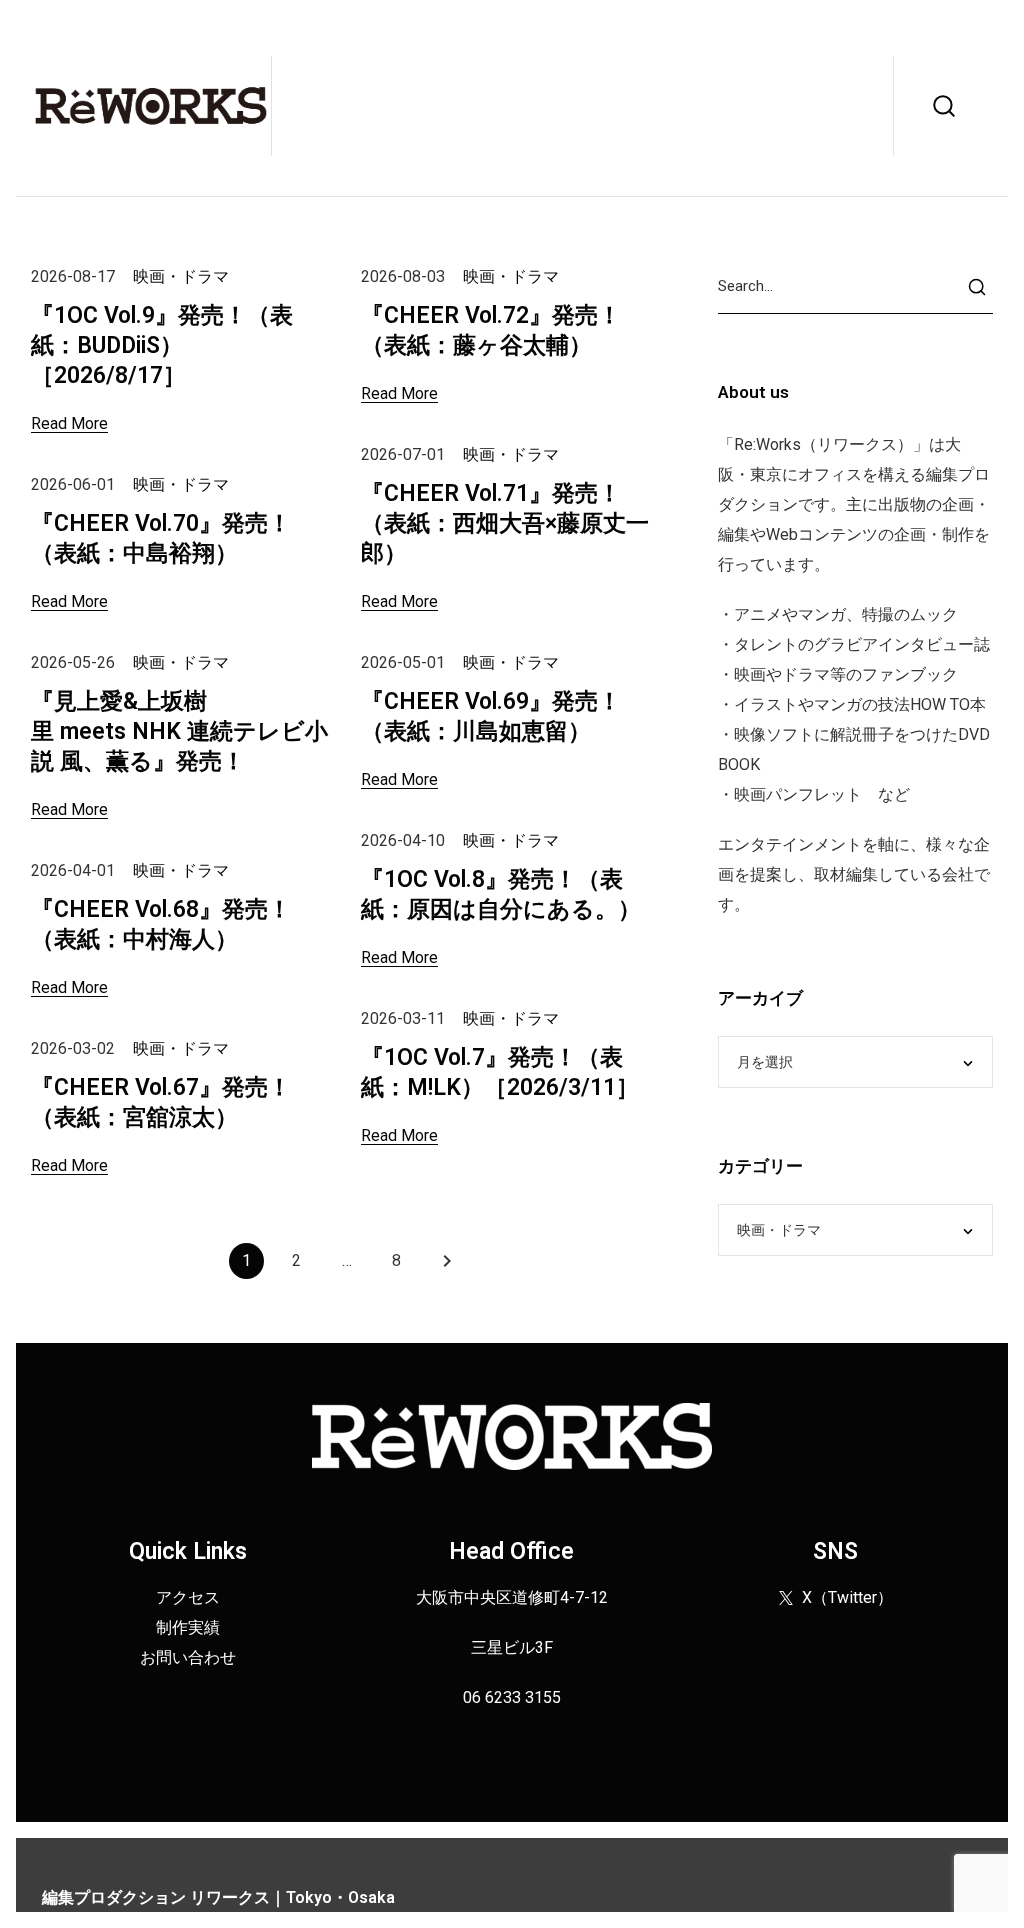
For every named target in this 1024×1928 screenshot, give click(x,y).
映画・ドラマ (181, 276)
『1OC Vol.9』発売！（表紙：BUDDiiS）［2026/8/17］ (162, 345)
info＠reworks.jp (511, 1727)
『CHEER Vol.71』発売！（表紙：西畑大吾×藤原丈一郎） (505, 523)
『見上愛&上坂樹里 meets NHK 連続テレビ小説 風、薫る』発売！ (179, 731)
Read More (69, 423)
